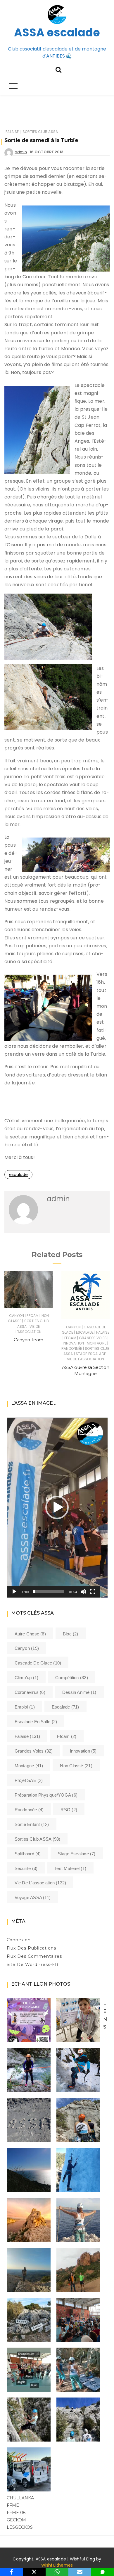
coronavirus (30, 1692)
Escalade (85, 1332)
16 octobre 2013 (46, 152)
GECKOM (16, 2520)
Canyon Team (28, 1340)
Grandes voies (93, 1338)
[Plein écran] (93, 1592)
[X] (34, 2572)
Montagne (97, 1343)
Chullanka (20, 2498)
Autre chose (30, 1634)
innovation (74, 1343)
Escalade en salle (36, 1722)
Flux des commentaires (34, 1956)
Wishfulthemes (57, 2565)
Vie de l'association (29, 1329)
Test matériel (70, 1868)
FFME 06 (16, 2513)
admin (21, 152)
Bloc (71, 1634)
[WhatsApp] (57, 2572)
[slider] (49, 1592)
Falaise (12, 132)
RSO (69, 1810)
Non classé (76, 1766)
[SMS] (103, 2572)
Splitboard (28, 1854)
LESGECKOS (20, 2527)
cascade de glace (38, 1663)
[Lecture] (14, 1592)
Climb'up (27, 1678)
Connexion (19, 1940)
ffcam (33, 1316)
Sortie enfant (32, 1824)
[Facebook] (11, 2572)
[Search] (58, 69)
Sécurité (26, 1868)
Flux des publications (32, 1948)
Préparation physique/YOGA (46, 1795)
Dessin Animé (79, 1692)
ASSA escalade (57, 32)
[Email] (80, 2572)
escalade (18, 1175)
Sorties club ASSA (40, 132)
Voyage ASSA (33, 1897)
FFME (13, 2505)
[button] (57, 1507)
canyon (17, 1316)
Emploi (25, 1707)
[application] (57, 1508)
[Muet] (83, 1592)
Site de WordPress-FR (33, 1965)
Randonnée (72, 1348)
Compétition (72, 1678)
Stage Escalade (91, 1354)
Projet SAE (29, 1780)
